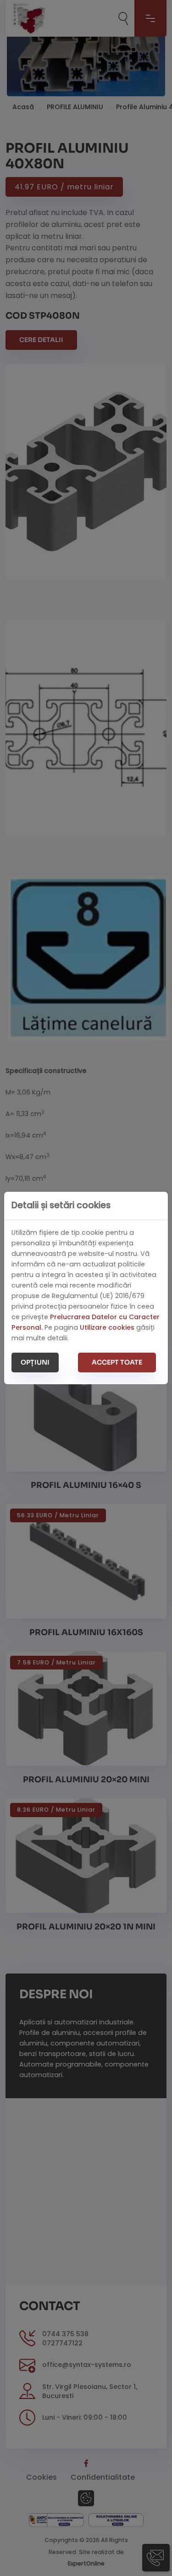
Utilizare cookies (107, 1327)
